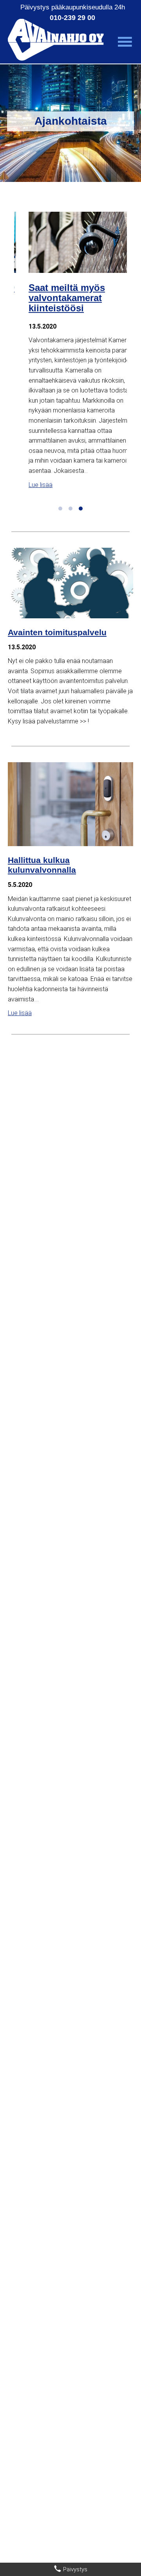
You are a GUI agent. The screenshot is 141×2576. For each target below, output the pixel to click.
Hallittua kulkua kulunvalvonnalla (42, 865)
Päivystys (74, 2569)
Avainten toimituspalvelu (57, 632)
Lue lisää (26, 485)
